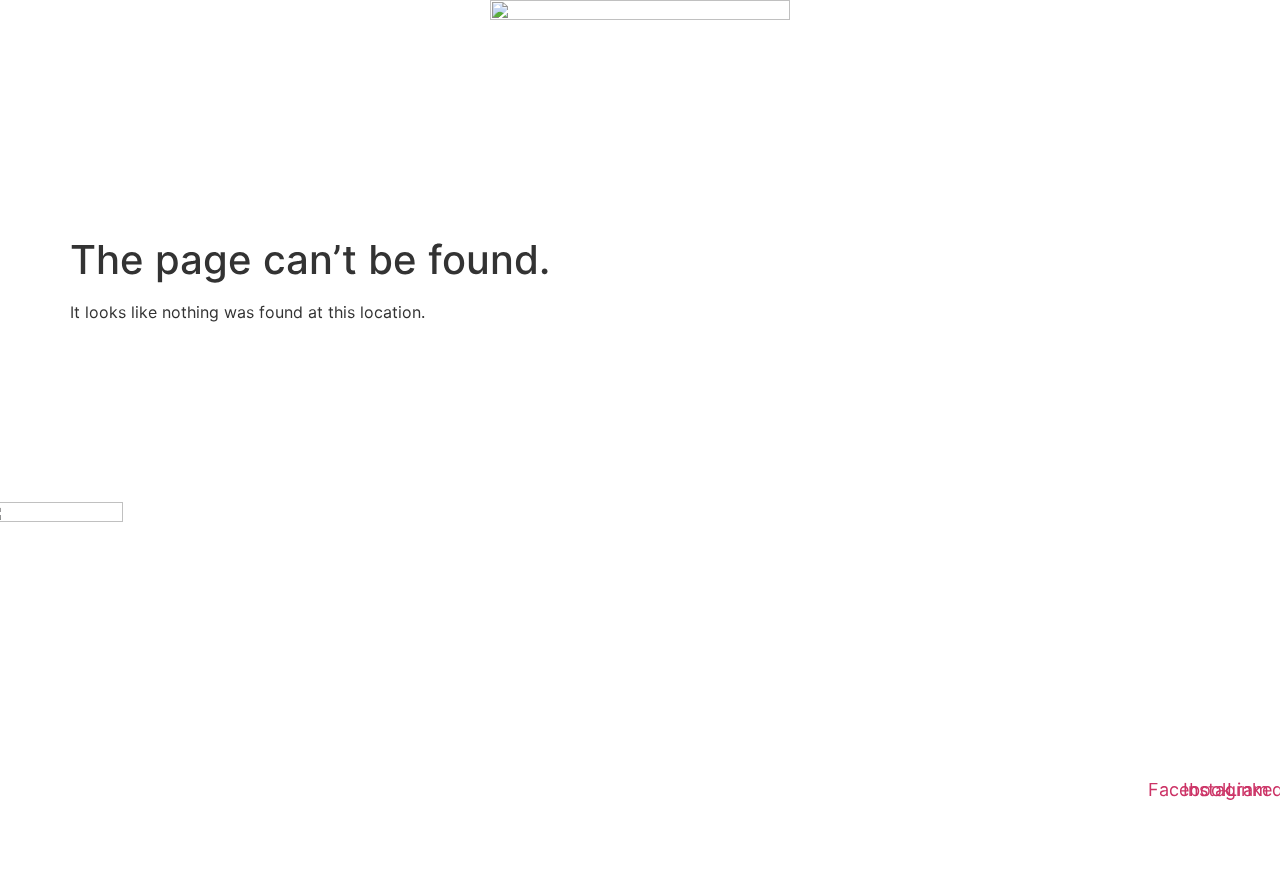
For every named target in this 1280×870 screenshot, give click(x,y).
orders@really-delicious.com (92, 607)
